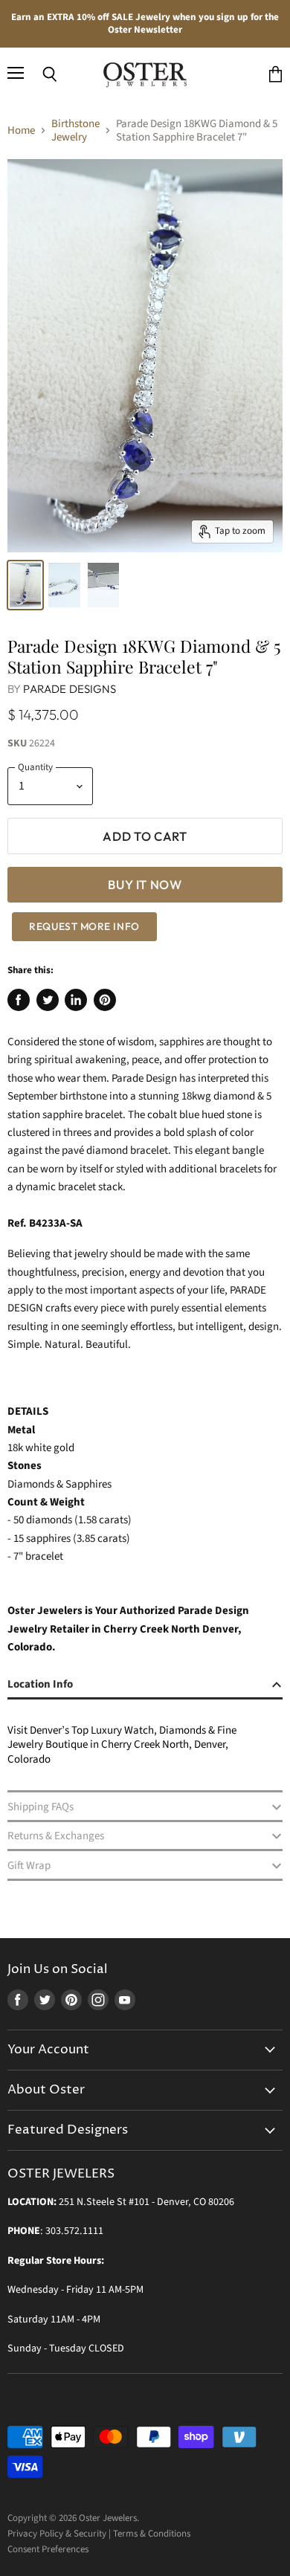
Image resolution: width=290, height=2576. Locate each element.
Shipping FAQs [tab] (41, 1807)
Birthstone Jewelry (75, 130)
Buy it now (145, 884)
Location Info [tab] (40, 1684)
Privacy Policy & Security (57, 2534)
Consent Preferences (48, 2549)
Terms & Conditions (152, 2534)
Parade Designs (70, 689)
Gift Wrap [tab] (29, 1866)
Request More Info (84, 926)
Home (21, 130)
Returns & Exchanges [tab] (56, 1836)
